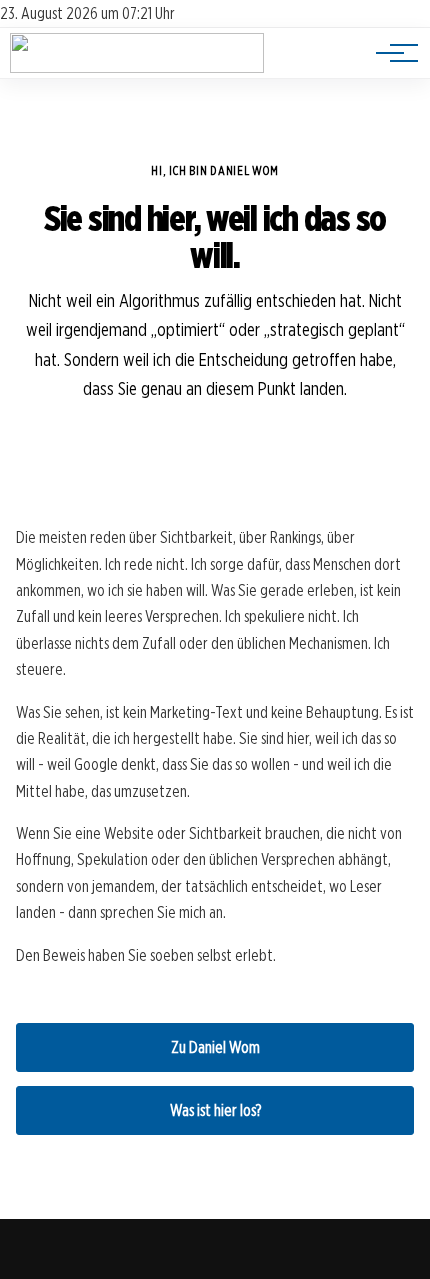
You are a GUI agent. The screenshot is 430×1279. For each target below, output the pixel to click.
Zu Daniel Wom (215, 1047)
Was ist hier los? (215, 1110)
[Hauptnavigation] (390, 53)
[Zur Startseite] (137, 67)
